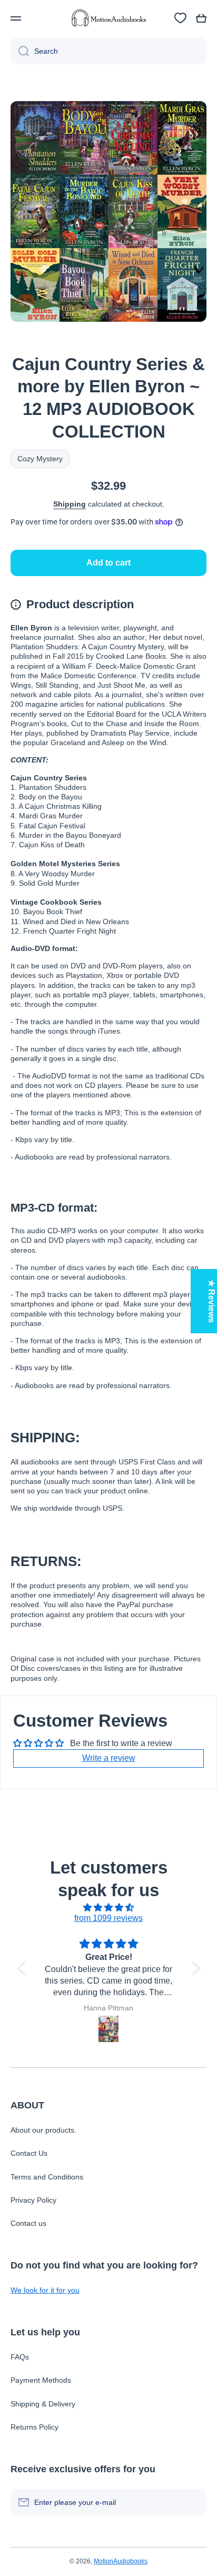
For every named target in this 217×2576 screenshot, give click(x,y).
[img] (109, 1908)
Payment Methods (41, 2380)
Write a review (109, 1758)
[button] (201, 18)
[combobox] (108, 51)
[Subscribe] (193, 2502)
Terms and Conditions (47, 2177)
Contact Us (29, 2153)
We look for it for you (45, 2290)
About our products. (43, 2130)
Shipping (70, 504)
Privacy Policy (33, 2200)
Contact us (28, 2223)
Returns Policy (34, 2427)
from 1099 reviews (108, 1918)
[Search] (20, 51)
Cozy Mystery (40, 459)
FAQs (20, 2357)
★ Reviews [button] (211, 1301)
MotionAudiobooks (121, 2561)
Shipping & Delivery (43, 2404)
